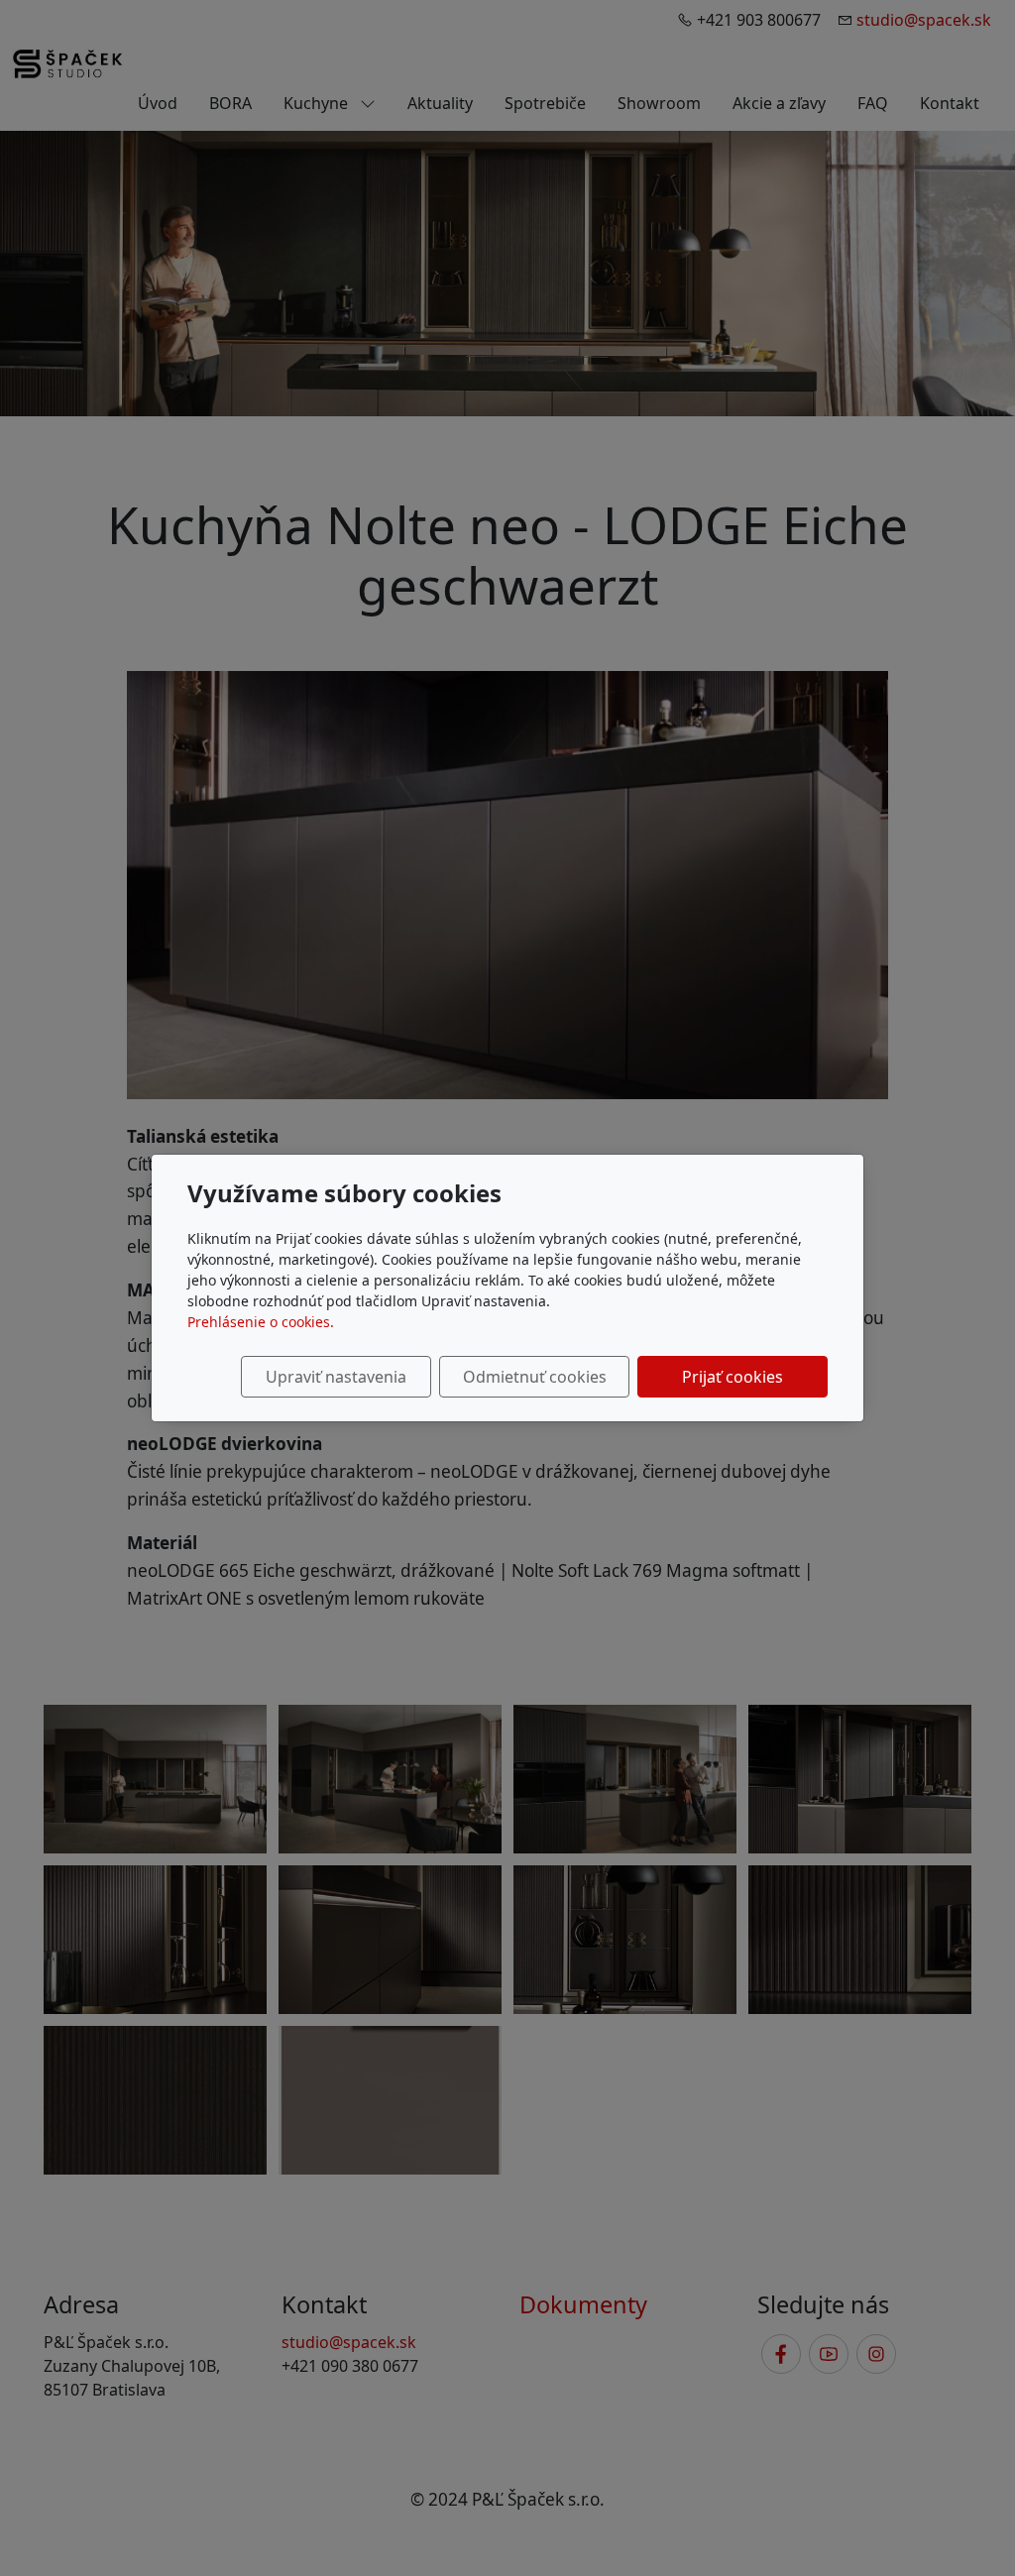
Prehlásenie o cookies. (261, 1322)
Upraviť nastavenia (336, 1377)
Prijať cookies (733, 1377)
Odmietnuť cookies (535, 1377)
